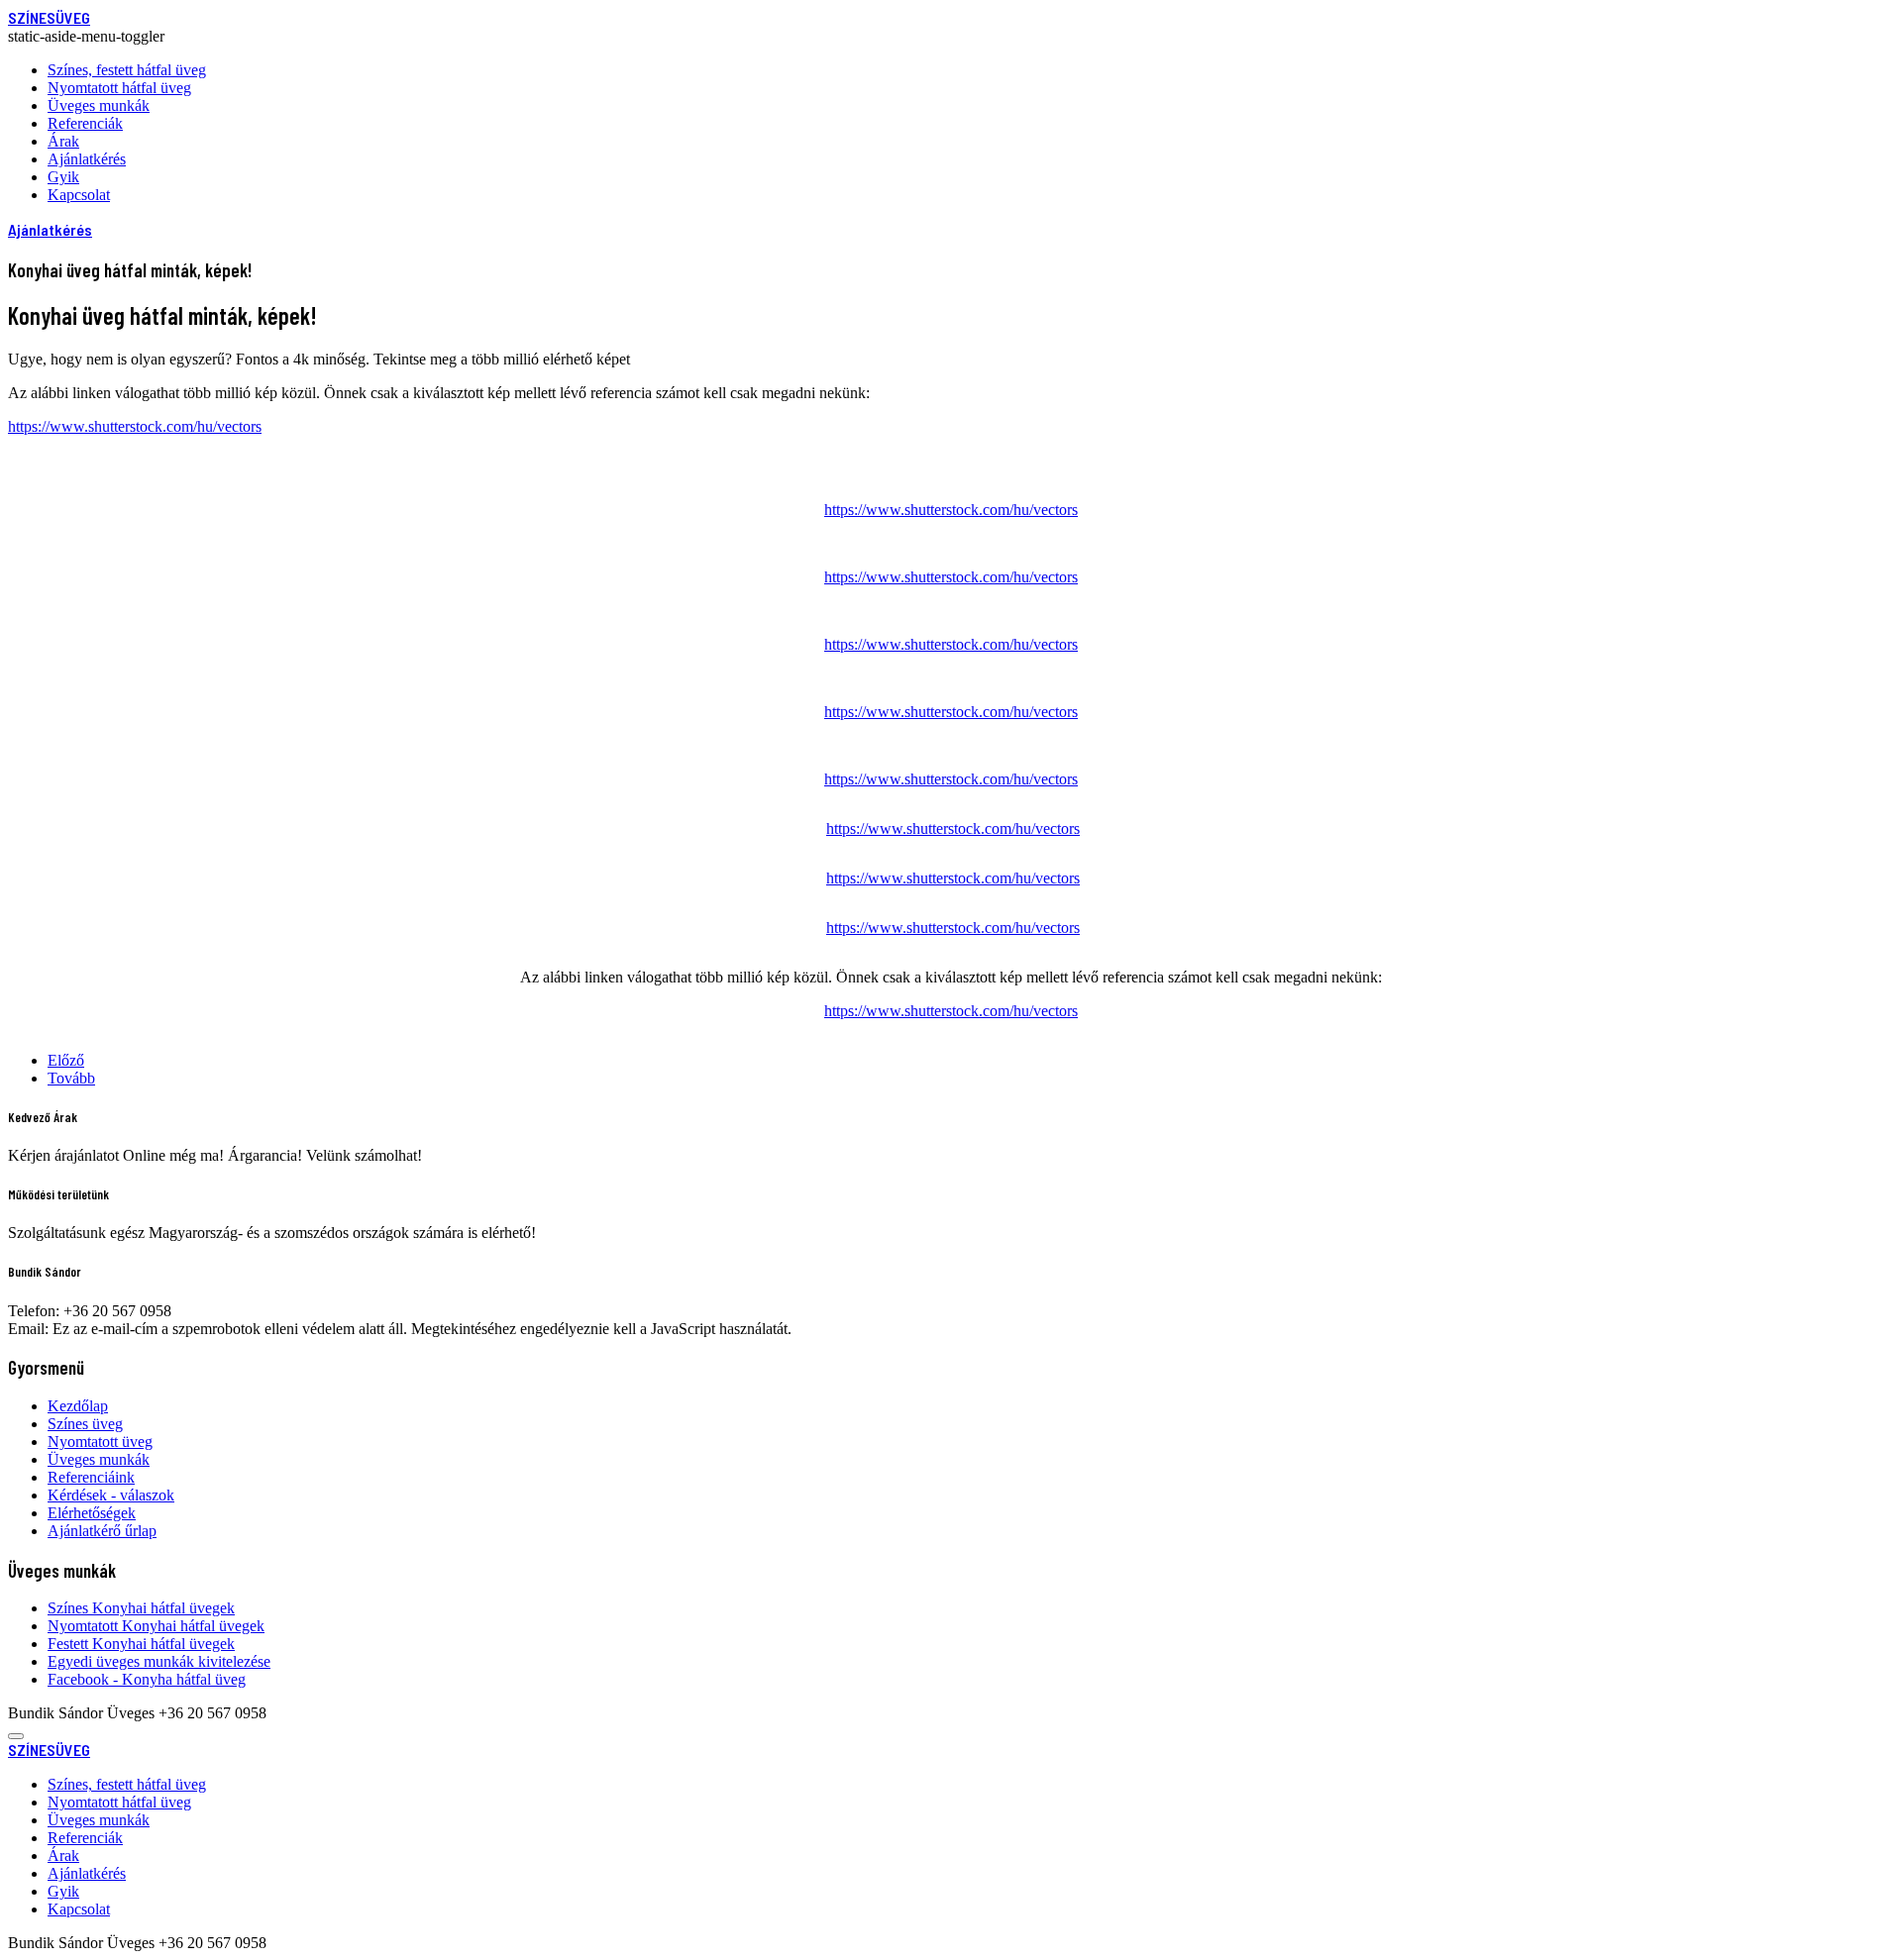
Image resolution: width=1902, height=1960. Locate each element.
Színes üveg (85, 1424)
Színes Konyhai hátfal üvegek (141, 1608)
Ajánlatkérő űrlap (102, 1531)
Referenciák (85, 123)
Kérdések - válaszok (111, 1495)
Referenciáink (91, 1477)
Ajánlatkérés (87, 159)
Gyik (63, 177)
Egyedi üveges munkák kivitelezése (159, 1661)
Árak (63, 141)
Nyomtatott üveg (100, 1442)
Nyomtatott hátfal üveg (119, 88)
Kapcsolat (79, 195)
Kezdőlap (78, 1406)
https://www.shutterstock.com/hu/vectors (135, 426)
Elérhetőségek (92, 1513)
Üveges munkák (99, 105)
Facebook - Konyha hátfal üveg (147, 1679)
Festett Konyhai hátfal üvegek (141, 1644)
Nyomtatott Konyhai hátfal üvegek (156, 1626)
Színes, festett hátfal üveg (127, 70)
